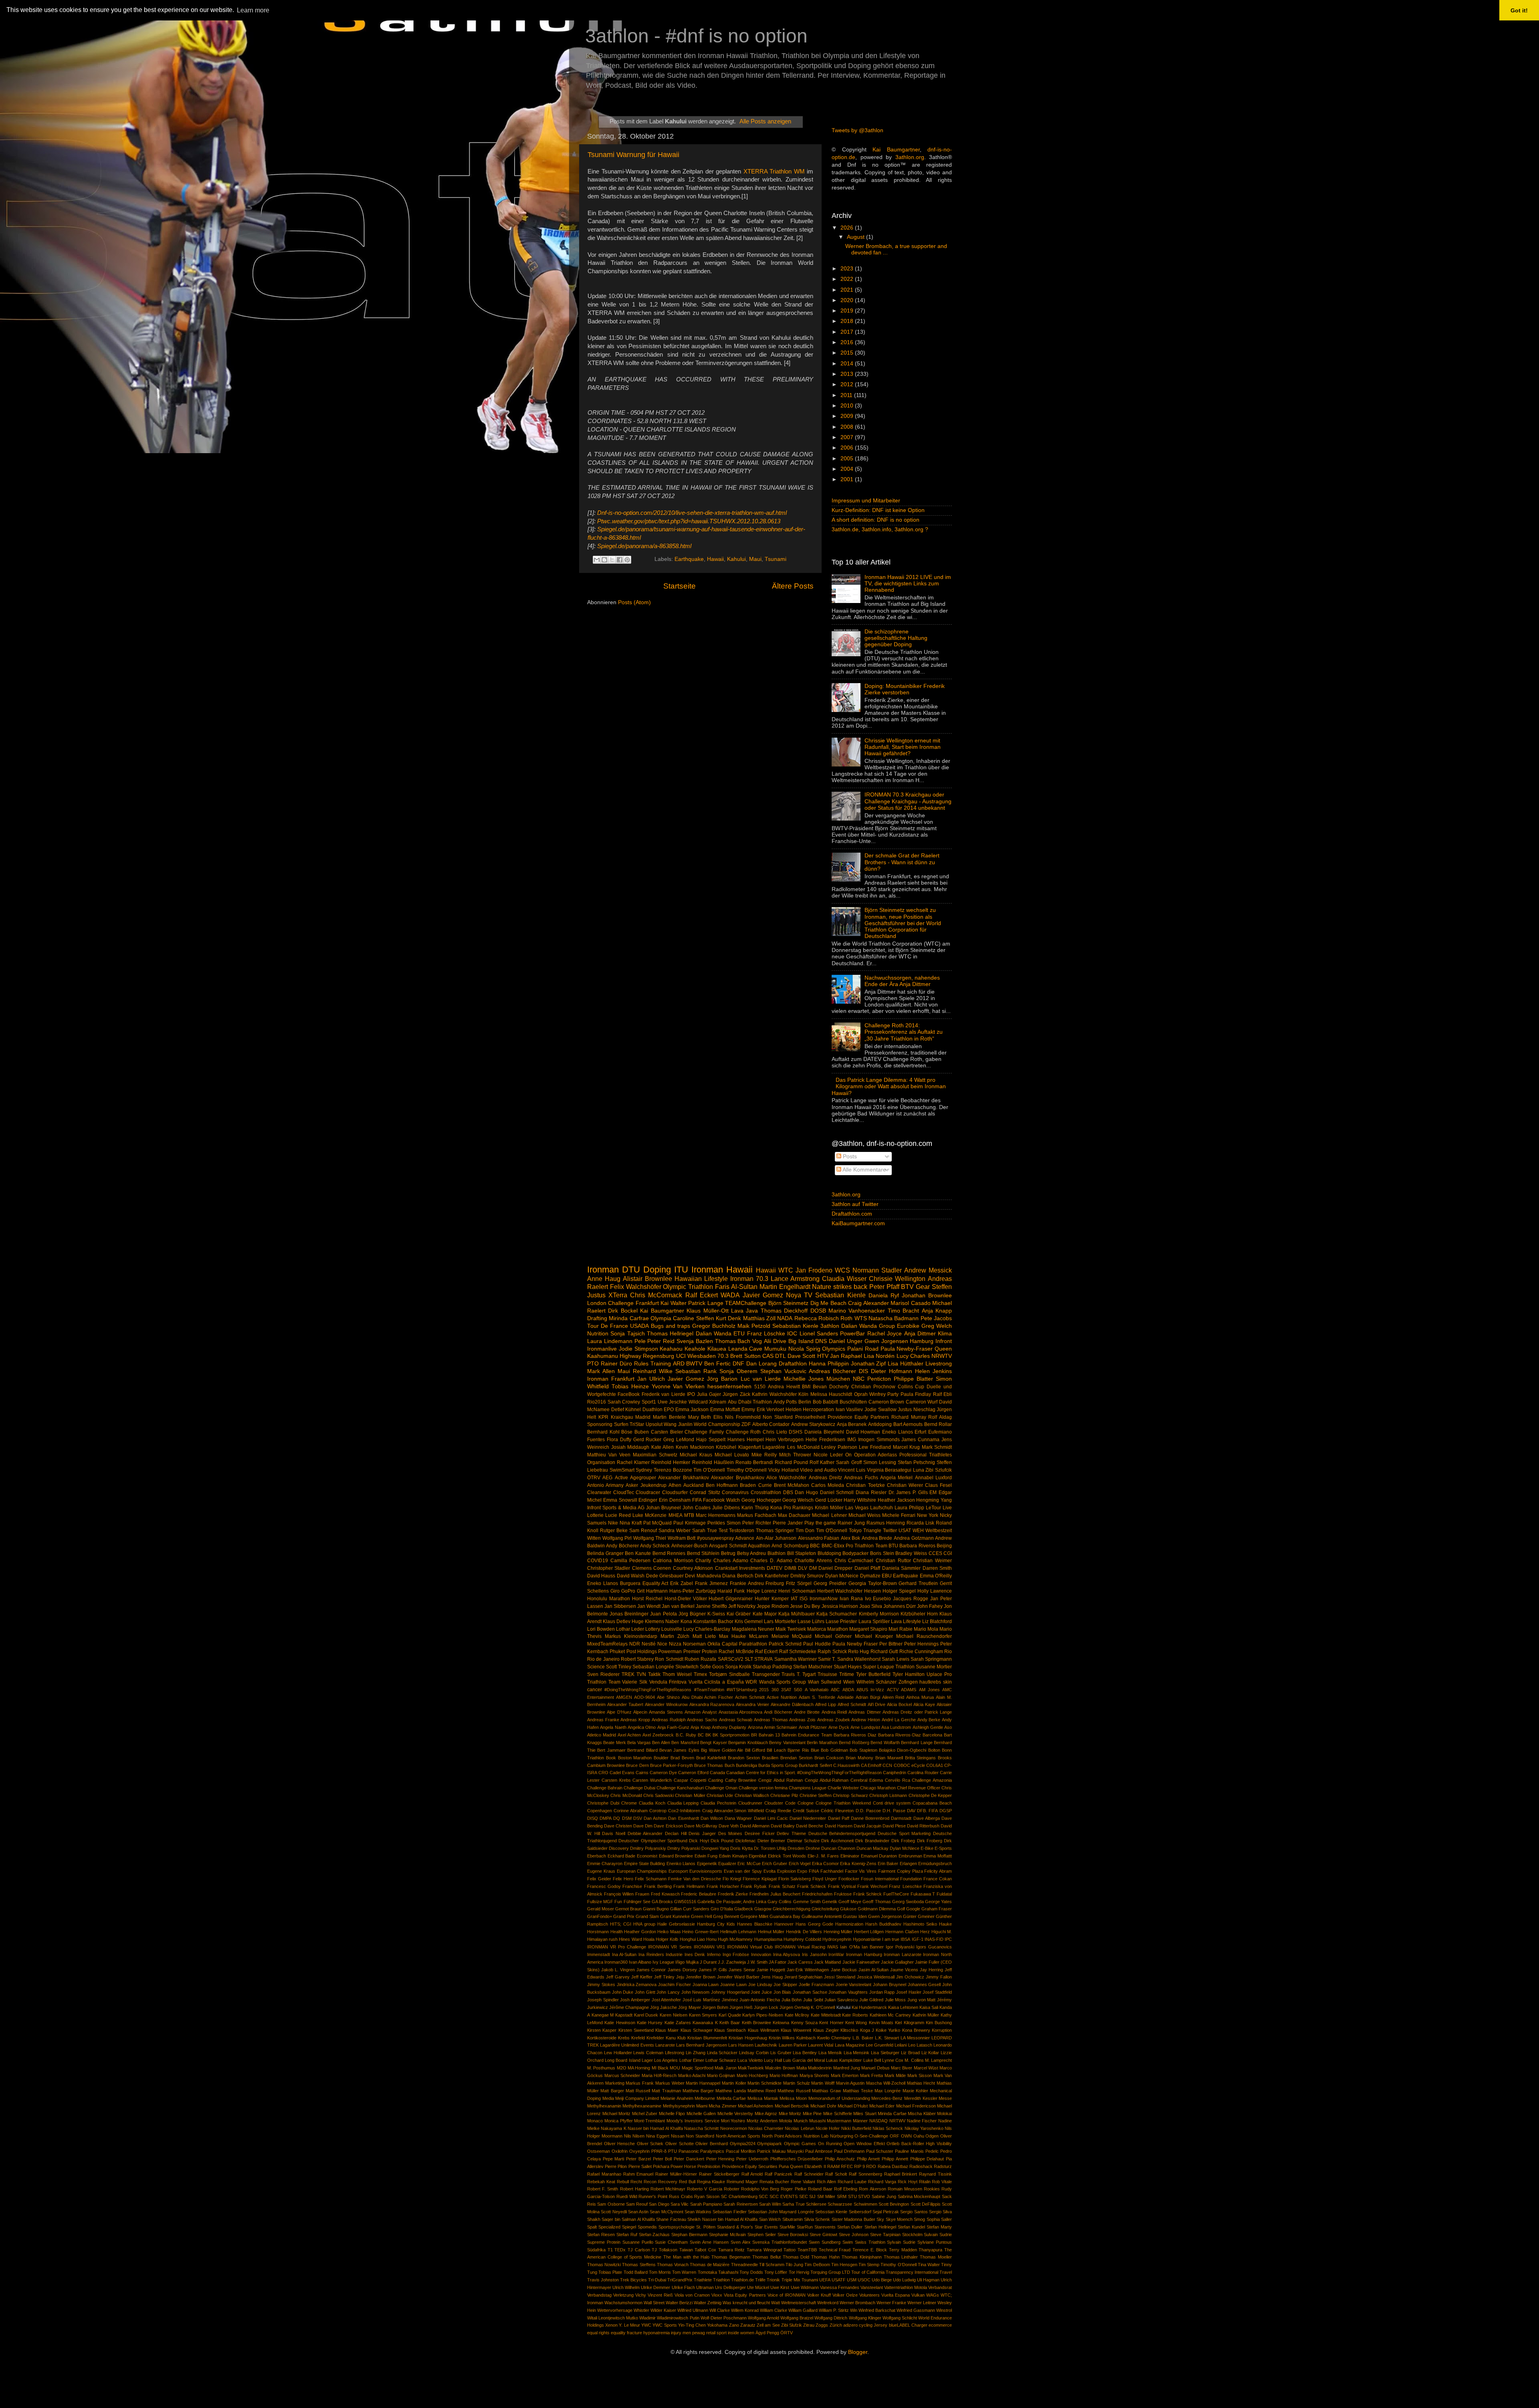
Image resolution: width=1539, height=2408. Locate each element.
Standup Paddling (772, 1667)
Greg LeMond (679, 1440)
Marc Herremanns (716, 1515)
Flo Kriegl (732, 1879)
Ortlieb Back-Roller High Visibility (919, 2144)
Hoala (649, 1939)
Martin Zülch (675, 1636)
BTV (907, 1287)
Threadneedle (744, 2265)
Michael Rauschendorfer (924, 1636)
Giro (615, 1591)
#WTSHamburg (742, 1690)
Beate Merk (614, 1742)
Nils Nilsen (634, 2136)
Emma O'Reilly (936, 1576)
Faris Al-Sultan (736, 1287)
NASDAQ (879, 2121)
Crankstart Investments (740, 1568)
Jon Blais (783, 1992)
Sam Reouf (637, 2204)
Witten (594, 1538)
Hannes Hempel (746, 1440)
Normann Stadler (877, 1270)
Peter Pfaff (884, 1287)
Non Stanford (778, 1417)
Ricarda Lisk (920, 1523)
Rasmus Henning (886, 1523)
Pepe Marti (614, 2159)
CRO (603, 1773)
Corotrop (658, 1811)
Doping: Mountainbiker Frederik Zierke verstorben (905, 689)
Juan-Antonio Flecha (760, 2000)
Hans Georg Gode (814, 1924)
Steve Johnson (854, 2235)
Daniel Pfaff (867, 1568)
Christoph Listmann (888, 1795)
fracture (634, 2333)
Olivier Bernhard (712, 2144)
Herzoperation (818, 1410)
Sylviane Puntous (935, 2242)
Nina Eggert (658, 2136)
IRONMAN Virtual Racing (800, 1947)
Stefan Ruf (627, 2235)
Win (854, 2310)
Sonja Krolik (738, 1667)
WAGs (933, 2295)
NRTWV (897, 2121)
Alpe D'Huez (619, 1712)
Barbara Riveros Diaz (855, 1735)
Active (621, 1478)
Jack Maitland (827, 1962)
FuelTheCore (896, 1894)
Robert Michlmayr (668, 2189)
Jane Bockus (844, 1970)
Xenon (611, 2325)
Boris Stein (882, 1553)
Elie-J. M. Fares (823, 1856)
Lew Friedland (875, 1447)
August (856, 237)
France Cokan (938, 1879)
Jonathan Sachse (810, 1992)
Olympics (834, 1349)
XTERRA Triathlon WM (774, 171)
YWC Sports (664, 2325)
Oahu (919, 2136)
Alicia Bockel (899, 1704)
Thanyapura (930, 2250)
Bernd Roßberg (854, 1742)
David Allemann (755, 1826)
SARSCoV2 (731, 1659)
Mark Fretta (872, 2075)
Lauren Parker (793, 2045)
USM (852, 2280)
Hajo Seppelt (711, 1440)
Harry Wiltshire (860, 1500)
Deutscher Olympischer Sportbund (653, 1841)
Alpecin (640, 1712)
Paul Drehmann (849, 2151)
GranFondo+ (600, 1916)
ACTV (893, 1690)
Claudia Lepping (683, 1803)
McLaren (759, 1636)
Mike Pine (812, 2114)
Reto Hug (858, 1652)
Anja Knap (700, 1727)
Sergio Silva (940, 2212)
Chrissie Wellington (897, 1279)
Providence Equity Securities (750, 2166)
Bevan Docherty (831, 1387)
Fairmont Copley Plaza (901, 1871)
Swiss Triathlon (870, 2242)
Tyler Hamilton (909, 1674)
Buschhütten (853, 1402)
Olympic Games (800, 2144)
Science (596, 1667)
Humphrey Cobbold (802, 1939)
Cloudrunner (750, 1803)
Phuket (617, 1652)
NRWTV (942, 1356)
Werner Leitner (922, 2303)
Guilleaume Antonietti (822, 1916)
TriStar (637, 1424)
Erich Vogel (800, 1863)
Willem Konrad (745, 2310)
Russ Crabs (681, 2196)
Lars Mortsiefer (780, 1621)
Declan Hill (676, 1833)
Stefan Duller (850, 2227)
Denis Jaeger (702, 1833)
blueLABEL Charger (908, 2325)
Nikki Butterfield (856, 2128)
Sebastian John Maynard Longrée (781, 2212)
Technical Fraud (835, 2250)
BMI (806, 1387)
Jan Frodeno (814, 1270)
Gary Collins (780, 1902)
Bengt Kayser (713, 1742)
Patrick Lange (706, 1303)
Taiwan (686, 2250)
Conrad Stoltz (705, 1492)
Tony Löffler (776, 2272)
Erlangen (908, 1863)
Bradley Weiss (911, 1553)
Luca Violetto (750, 2060)
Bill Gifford (755, 1750)
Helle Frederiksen (825, 1440)
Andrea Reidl (834, 1712)
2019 (848, 311)
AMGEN (624, 1697)
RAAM (833, 2166)
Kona (686, 1621)
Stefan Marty (939, 2227)
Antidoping (880, 1424)
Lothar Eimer (692, 2060)
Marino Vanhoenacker (857, 1311)
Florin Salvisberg (795, 1879)
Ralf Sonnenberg (865, 2174)
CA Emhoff (871, 1765)
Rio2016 (597, 1402)
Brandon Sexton (744, 1758)
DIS (863, 1371)
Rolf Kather (822, 1462)
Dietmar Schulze (803, 1841)
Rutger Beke (614, 1531)
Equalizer (727, 1863)
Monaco (595, 2121)
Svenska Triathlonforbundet (780, 2242)
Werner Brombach (857, 2303)
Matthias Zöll (759, 1318)
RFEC (847, 2166)
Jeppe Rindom (773, 1606)
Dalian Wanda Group (868, 1326)
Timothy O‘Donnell (898, 2265)
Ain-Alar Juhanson (776, 1538)
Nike (613, 1523)
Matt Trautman (666, 2091)
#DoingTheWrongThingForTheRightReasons (648, 1690)
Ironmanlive (602, 1349)
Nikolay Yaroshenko (924, 2128)
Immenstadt (599, 1954)
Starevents (825, 2227)
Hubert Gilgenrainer (731, 1599)
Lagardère (774, 1447)
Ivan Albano (640, 1962)
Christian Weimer (932, 1561)
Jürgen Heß (741, 2007)
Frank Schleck (812, 1886)
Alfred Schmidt (852, 1704)
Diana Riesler (871, 1492)
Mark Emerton (845, 2075)
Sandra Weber (675, 1531)
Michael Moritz (617, 2114)
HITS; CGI (621, 1924)
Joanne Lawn (733, 1984)
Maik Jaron (725, 2068)
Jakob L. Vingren (618, 1970)
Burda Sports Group (778, 1765)
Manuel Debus (875, 2068)
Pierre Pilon (616, 2166)
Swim (848, 2242)
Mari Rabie (901, 1629)
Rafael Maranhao (604, 2174)
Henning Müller (838, 1932)
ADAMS (909, 1690)
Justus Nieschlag (917, 1410)
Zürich (836, 2325)
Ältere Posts (793, 586)
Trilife (760, 2280)
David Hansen (839, 1826)
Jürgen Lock (766, 2007)
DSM (627, 1818)
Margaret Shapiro (868, 1629)
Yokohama (717, 2325)
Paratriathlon (753, 1644)
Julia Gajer (709, 1394)
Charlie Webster (843, 1788)
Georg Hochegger (761, 1500)
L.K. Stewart (887, 2038)
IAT (794, 1599)
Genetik (830, 1902)
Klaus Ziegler (826, 2030)
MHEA (676, 1515)
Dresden (796, 1848)
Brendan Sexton (796, 1758)
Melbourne (705, 2098)
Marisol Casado (910, 1303)
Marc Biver (902, 2068)
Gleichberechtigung (792, 1909)
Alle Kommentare (864, 1170)
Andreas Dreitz (825, 1478)
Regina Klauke (711, 2182)
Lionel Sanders (819, 1334)
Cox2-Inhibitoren (684, 1811)
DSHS (796, 1432)
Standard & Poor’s (735, 2227)
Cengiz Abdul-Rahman (827, 1780)
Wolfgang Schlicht (900, 2318)
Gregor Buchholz (714, 1326)
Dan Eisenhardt (683, 1818)
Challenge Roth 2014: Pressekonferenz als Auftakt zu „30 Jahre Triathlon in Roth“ (904, 1032)
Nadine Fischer (922, 2121)
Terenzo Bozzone (673, 1470)
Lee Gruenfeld (880, 2045)
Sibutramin (793, 2219)
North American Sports (738, 2136)
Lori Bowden (601, 1629)
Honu (711, 1939)
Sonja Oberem (738, 1371)
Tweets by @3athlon (857, 130)
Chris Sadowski (658, 1795)
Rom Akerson (872, 2189)
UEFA (825, 2280)
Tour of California (868, 2272)
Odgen (932, 2136)
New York (928, 1515)
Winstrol (944, 2310)
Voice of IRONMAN (787, 2295)
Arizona (755, 1727)
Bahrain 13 (769, 1735)
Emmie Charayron (605, 1863)
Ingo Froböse (736, 1954)
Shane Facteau (671, 2219)
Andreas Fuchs (861, 1478)
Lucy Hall (773, 2060)
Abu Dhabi (692, 1697)
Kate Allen (663, 1447)
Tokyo (855, 1531)
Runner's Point (653, 2196)
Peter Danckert (689, 2159)
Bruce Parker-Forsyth (672, 1765)
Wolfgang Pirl (617, 1538)
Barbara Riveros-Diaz (900, 1735)
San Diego (659, 2204)
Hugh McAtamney (735, 1939)
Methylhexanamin (604, 2106)
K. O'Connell (823, 2007)
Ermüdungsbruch (935, 1863)
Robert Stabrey (637, 1659)
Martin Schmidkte (764, 2083)
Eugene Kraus (601, 1871)
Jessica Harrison (840, 1606)
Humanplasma (768, 1939)
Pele (640, 1341)
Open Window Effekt (864, 2144)
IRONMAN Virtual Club (750, 1947)
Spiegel (629, 2227)
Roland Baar (820, 2189)
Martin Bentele (669, 1417)
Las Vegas (857, 1508)
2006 (848, 448)
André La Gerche (899, 1720)
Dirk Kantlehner (772, 1576)
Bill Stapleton (802, 1553)
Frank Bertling (658, 1886)
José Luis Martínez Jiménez (710, 2000)
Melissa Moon (793, 2098)
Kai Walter (673, 1303)
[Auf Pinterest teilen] (627, 560)
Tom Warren (684, 2272)
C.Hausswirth (846, 1765)
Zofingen (908, 1682)
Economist (647, 1856)
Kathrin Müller (926, 2015)
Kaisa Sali (929, 2007)
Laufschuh (882, 1508)
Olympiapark (769, 2144)
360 (775, 1690)
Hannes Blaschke (755, 1924)
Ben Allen (661, 1742)
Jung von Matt (921, 2000)
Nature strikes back (840, 1287)
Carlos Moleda (828, 1485)
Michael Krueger (874, 1636)
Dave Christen (618, 1826)
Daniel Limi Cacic (771, 1818)
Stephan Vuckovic (783, 1371)
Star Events (766, 2227)
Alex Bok (851, 1538)
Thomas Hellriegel (670, 1334)
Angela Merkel (896, 1478)
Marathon (838, 1629)
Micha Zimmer (722, 2106)
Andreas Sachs (702, 1720)
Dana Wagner (738, 1818)
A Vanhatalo (817, 1690)
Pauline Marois (909, 2151)
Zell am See (768, 2325)
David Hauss (601, 1576)
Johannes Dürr (900, 1606)
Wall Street (654, 2303)
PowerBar (852, 1334)
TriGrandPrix (680, 2280)
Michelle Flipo (672, 2114)
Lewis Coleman (648, 2053)
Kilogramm (914, 2023)
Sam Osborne (611, 2204)
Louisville (672, 1629)
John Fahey (930, 1606)
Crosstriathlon (766, 1492)
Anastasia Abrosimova (740, 1712)
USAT (905, 1531)
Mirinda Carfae (892, 2114)
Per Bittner (891, 1644)
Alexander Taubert (625, 1704)
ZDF (746, 1424)
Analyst (709, 1712)
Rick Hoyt (908, 2182)
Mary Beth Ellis (706, 1417)
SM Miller (826, 2196)
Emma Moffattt (938, 1856)
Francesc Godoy (604, 1886)
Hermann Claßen (902, 1932)
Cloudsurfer (675, 1492)
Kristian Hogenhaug (748, 2038)
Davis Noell (614, 1833)
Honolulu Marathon (609, 1599)
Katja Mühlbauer (797, 1614)
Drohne (813, 1848)
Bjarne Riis (798, 1750)
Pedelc (932, 2151)
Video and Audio (818, 1470)
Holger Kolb (667, 1939)
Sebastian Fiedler (729, 2212)
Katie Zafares (678, 2023)
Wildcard (698, 1402)
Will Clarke (720, 2310)
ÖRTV (787, 2333)
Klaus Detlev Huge (623, 1621)
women (747, 2333)
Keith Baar (730, 2023)
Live (947, 1508)
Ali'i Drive (877, 1704)
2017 (848, 332)
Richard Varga (882, 2182)
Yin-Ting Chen (692, 2325)
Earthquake (689, 560)
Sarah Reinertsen (740, 2204)
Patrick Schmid (785, 1644)
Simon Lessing (880, 1462)
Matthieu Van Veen (609, 1455)
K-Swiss (716, 1614)
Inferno (714, 1954)
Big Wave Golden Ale (722, 1750)
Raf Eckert (766, 1652)
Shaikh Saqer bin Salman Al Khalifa (621, 2219)
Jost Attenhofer (666, 2000)
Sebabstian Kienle (795, 1326)
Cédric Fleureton (837, 1811)
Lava (896, 1621)
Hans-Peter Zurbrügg (693, 1591)
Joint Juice (761, 1992)
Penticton (879, 1379)
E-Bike (927, 1848)
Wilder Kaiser (663, 2310)
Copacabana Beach (932, 1803)
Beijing (944, 1546)
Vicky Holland (784, 1470)
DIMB (790, 1568)
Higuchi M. (942, 1932)
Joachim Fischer (675, 1984)
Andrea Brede (877, 1538)
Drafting (597, 1318)
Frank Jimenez (711, 1583)
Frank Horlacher (723, 1886)
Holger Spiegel (899, 1591)
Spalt (592, 2227)
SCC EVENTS (784, 2196)
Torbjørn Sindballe (729, 1674)
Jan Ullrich (651, 1379)
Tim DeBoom (817, 2265)
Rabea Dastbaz (893, 2166)
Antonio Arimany (605, 1485)
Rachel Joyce (885, 1334)
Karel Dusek (646, 2015)
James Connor (651, 1970)
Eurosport (678, 1871)
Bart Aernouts (908, 1424)
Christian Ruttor (893, 1561)
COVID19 (598, 1561)
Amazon (693, 1712)
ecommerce (940, 2325)
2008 (848, 427)
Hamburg (922, 1341)
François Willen (619, 1894)
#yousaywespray (715, 1538)
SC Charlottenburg (739, 2196)
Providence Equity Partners (858, 1417)
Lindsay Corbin (754, 2053)
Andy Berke (929, 1720)
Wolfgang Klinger (865, 2318)
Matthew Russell (794, 2091)
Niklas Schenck (888, 2128)
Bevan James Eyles (679, 1750)
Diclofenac (746, 1841)
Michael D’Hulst (853, 2106)
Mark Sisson (920, 2075)
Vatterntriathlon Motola (906, 2287)
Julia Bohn (792, 2000)
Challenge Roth (743, 1432)
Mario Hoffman (784, 2075)
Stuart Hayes (848, 1667)
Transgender (766, 1674)
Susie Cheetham (671, 2242)
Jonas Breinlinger (629, 1614)
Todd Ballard (636, 2272)
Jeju (680, 1977)
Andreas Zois (802, 1720)
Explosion (787, 1871)
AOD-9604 (644, 1697)
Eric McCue (749, 1863)
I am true (891, 1939)
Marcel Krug (907, 1447)
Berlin (805, 1402)
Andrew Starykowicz (813, 1424)
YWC (646, 2325)
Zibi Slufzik (792, 2325)
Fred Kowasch (665, 1894)
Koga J (867, 2030)
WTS (861, 1318)
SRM (842, 2196)
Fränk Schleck (868, 1894)
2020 (848, 300)
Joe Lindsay (760, 1984)
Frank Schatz (782, 1886)
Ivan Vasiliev (849, 1410)
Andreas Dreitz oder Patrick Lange (917, 1712)
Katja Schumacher (837, 1614)
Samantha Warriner (796, 1659)
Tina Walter (929, 2265)
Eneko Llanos (898, 1432)
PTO (593, 1364)
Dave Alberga (927, 1818)
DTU (631, 1270)
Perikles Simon (724, 1523)
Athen (675, 1485)
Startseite (680, 586)
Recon (650, 2182)
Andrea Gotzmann (914, 1538)
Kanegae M (603, 2015)
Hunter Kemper (772, 1599)
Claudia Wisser (844, 1279)
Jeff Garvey (618, 1977)
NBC (859, 1379)
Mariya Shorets (815, 2075)
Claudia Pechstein (718, 1803)
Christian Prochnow (873, 1387)
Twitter (890, 1531)
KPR (603, 1417)
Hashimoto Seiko (920, 1924)
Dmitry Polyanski (684, 1848)
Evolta (769, 1871)
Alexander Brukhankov (683, 1478)
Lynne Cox (893, 2060)
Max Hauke (732, 1636)
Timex (700, 1674)
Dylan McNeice (842, 1576)
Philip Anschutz (840, 2159)
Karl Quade (730, 2015)
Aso (948, 1727)
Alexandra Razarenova (712, 1704)
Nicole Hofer (828, 2128)
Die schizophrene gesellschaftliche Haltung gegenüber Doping (896, 638)
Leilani (901, 2045)
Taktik (654, 1674)
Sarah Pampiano (706, 2204)
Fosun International (880, 1879)
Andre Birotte (807, 1712)
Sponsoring (600, 1424)
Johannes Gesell (924, 1984)
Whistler (641, 2310)
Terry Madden (903, 2250)
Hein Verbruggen (785, 1440)
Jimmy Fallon (939, 1977)
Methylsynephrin (679, 2106)
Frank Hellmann (689, 1886)
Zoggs (822, 2325)
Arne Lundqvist (865, 1727)
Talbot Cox (705, 2250)
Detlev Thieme (791, 1833)
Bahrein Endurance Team (807, 1735)
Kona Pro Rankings (792, 1508)
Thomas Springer (775, 1531)
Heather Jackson (896, 1500)
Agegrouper (643, 1478)
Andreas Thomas (771, 1720)
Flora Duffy (619, 1440)
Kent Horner (831, 2023)
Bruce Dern (637, 1765)
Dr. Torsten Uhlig (770, 1848)
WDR (751, 1682)
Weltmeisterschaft (799, 2303)
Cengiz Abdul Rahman (781, 1780)
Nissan (678, 2136)
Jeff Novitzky (742, 1606)
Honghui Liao (692, 1939)
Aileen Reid (893, 1697)
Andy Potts (785, 1402)
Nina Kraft (631, 1523)
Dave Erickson (668, 1826)
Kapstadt (624, 2015)
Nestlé (649, 1644)
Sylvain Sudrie (901, 2242)
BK (708, 1735)
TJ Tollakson (664, 2250)
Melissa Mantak (763, 2098)
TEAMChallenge (746, 1303)
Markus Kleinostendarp (631, 1636)
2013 (848, 374)
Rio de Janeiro (603, 1659)
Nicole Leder (828, 1455)
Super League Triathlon (889, 1667)
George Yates (938, 1902)
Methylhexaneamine (642, 2106)
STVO (864, 2196)
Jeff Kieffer (642, 1977)
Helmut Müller (771, 1932)
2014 (848, 364)
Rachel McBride (736, 1652)
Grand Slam (647, 1916)
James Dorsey (682, 1970)
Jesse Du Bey (805, 1606)
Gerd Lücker (829, 1500)
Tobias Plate (610, 2272)
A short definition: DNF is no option (876, 520)
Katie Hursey (650, 2023)
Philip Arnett (868, 2159)
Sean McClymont (666, 2212)
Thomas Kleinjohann (862, 2257)
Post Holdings (642, 1652)
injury (676, 2333)
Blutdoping (829, 1553)
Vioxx (717, 2295)
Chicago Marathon (878, 1788)
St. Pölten (706, 2227)
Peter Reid (661, 1341)
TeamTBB (807, 2250)
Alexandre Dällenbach (792, 1704)
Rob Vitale (942, 2182)
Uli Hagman (928, 2280)
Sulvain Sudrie (938, 2235)
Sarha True (793, 2204)
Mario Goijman (721, 2075)
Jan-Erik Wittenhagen (808, 1970)
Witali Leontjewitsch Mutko (613, 2318)
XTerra (618, 1295)
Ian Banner (873, 1947)
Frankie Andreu (747, 1583)
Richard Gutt (884, 1652)
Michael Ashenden (755, 2106)
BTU (893, 1546)
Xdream (718, 1402)
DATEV (775, 1568)
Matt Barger (612, 2091)
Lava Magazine (850, 2045)
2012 (848, 384)
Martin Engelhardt (785, 1287)
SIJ (812, 2196)
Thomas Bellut (766, 2257)
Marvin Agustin (850, 2083)
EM (933, 1492)
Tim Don (805, 1531)
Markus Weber (670, 2083)
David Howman (863, 1432)
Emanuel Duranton (879, 1856)
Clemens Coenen (651, 1568)
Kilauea (717, 1349)
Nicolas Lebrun (799, 2128)
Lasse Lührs (811, 1621)
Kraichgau (622, 1417)
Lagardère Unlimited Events (627, 2045)
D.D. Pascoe (868, 1811)
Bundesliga (746, 1765)
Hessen (873, 1591)
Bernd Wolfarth (885, 1742)
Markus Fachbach (757, 1515)
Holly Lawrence (935, 1591)
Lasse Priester (841, 1621)
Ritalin (925, 2182)
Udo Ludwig (904, 2280)
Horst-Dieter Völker (686, 1599)
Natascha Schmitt (701, 2128)
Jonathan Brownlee (927, 1296)
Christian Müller (690, 1795)
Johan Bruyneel (663, 1508)
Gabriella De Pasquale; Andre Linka (732, 1902)
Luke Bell (872, 2060)
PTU (673, 2151)
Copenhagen (600, 1811)
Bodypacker (855, 1553)
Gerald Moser (601, 1909)
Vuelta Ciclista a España (716, 1682)
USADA (639, 1326)
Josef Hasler (909, 1992)
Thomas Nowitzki (604, 2265)
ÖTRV (594, 1478)
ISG (804, 1599)
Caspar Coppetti (690, 1780)
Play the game (820, 1523)
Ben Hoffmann (722, 1485)
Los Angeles (666, 2060)
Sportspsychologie (677, 2227)
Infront (944, 1341)
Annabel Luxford (933, 1478)
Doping (657, 1270)
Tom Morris (660, 2272)
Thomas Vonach (673, 2265)
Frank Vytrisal (842, 1886)
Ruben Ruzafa (700, 1659)
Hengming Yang (934, 1500)
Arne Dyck (839, 1727)
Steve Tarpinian (885, 2235)
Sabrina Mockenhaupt (919, 2196)
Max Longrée (888, 2091)
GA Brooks (662, 1902)
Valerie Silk (635, 1682)
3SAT (786, 1690)
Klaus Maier (667, 2030)
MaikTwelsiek (751, 2068)
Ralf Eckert (702, 1295)
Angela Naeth (613, 1727)
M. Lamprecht (938, 2060)
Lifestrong (675, 2053)
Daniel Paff (839, 1818)
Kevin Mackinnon (695, 1447)
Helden (794, 1410)
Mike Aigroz (766, 2114)
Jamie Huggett (771, 1970)
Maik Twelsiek (791, 1629)
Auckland (694, 1485)
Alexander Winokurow (666, 1704)
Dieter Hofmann (892, 1371)
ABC (835, 1690)
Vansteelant (872, 2287)
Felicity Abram (938, 1871)
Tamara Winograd (764, 2250)
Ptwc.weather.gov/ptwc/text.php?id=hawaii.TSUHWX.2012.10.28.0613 (689, 521)
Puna (784, 2166)
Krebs (624, 2038)
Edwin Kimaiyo (733, 1856)
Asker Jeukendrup (646, 1485)
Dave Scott (801, 1356)
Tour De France (608, 1326)
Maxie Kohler (915, 2091)
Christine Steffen (816, 1795)
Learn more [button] (253, 10)
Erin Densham (675, 1500)
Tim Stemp (869, 2265)
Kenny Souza (804, 2023)
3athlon (830, 1326)
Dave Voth (729, 1826)
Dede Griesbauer (665, 1576)
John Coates (697, 1508)
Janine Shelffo (711, 1606)
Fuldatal (944, 1894)
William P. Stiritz (834, 2310)
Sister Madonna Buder (853, 2219)
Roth (846, 1318)
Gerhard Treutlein (918, 1583)
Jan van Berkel (678, 1606)
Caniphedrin (895, 1773)
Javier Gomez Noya (772, 1295)
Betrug (728, 1553)
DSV (638, 1818)
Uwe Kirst (780, 2287)
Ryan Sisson (707, 2196)
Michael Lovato (732, 1455)
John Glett (645, 1992)
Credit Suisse (806, 1811)
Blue (815, 1750)
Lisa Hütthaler (906, 1364)
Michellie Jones (804, 1379)
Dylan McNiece (905, 1848)
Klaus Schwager (697, 2030)
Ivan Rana (851, 1599)
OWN (906, 2136)
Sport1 (649, 1402)
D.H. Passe (894, 1811)
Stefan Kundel (911, 2227)
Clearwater (599, 1492)
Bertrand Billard (642, 1750)
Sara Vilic (680, 2204)
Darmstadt (901, 1818)
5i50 (798, 1690)
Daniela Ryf (884, 1296)
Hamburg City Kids (716, 1924)
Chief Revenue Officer (919, 1788)
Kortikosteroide (602, 2038)
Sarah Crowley (624, 1402)
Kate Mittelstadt (826, 2015)
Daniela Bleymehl (824, 1432)
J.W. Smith (757, 1962)
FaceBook (629, 1394)
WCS (842, 1270)
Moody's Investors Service (693, 2121)
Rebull (623, 2182)
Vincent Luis (852, 1470)
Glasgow (763, 1909)
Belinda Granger (605, 1553)
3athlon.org (910, 157)
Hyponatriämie (867, 1939)
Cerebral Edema (867, 1780)
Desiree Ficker (760, 1833)
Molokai (944, 2114)
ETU (739, 1334)
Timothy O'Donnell (747, 1470)
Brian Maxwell (889, 1758)
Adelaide (845, 1697)
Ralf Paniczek (779, 2174)
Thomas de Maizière (710, 2265)
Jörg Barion (722, 1379)
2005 (848, 459)
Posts (849, 1157)
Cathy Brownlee (741, 1780)
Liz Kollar (930, 2053)
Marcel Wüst (926, 2068)
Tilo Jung (794, 2265)
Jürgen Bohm (715, 2007)
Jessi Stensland (840, 1977)
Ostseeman (599, 2151)
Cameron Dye (663, 1773)
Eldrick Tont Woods (787, 1856)
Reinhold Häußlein (713, 1462)
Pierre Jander (788, 1523)
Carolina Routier (923, 1773)
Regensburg (658, 1356)
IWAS (833, 1947)
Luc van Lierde (761, 1379)
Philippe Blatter (913, 1379)
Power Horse (683, 2166)
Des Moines (730, 1833)
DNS (821, 1341)
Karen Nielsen (674, 2015)
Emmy (748, 1410)
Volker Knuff (819, 2295)
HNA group (644, 1924)
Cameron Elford (693, 1773)
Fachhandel (832, 1871)
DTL (781, 1356)
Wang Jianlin (678, 1424)
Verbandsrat (940, 2287)
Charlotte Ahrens (813, 1561)
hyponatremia (656, 2333)
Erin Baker (888, 1863)
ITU (681, 1270)
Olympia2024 (743, 2144)
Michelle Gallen (701, 2114)
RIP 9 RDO (865, 2166)
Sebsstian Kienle (831, 2212)
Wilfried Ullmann (693, 2310)
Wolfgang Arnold (763, 2318)
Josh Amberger (635, 2000)
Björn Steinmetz (788, 1303)
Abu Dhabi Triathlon (750, 1402)
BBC (815, 1546)
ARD (679, 1364)
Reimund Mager (742, 2182)
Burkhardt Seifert (815, 1765)
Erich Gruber (775, 1863)
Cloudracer (648, 1492)
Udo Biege (882, 2280)
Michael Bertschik (792, 2106)
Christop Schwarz (850, 1795)
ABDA (848, 1690)
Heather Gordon (640, 1932)
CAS (768, 1356)
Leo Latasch (920, 2045)
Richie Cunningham (921, 1652)
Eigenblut (757, 1856)
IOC (792, 1334)
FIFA (697, 1500)
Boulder (661, 1758)
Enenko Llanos (681, 1863)
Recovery (668, 2182)
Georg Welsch (798, 1500)
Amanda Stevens (666, 1712)
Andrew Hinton (866, 1720)
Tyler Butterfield (873, 1674)
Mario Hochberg (752, 2075)
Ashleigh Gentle (928, 1727)
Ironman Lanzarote (903, 1954)
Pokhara (661, 2166)
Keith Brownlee (756, 2023)
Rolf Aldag (940, 1417)
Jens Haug (772, 1977)
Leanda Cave (745, 1349)
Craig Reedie (778, 1811)
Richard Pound (791, 1462)
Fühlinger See (637, 1902)
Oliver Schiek (650, 2144)
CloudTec (624, 1492)
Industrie (674, 1954)
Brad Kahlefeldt (711, 1758)
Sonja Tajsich (627, 1334)
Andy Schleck (655, 1546)
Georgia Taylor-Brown (873, 1583)
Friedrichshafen (817, 1894)
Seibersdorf (860, 2212)
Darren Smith (937, 1568)
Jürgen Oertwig (795, 2007)
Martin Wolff (823, 2083)
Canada (717, 1773)
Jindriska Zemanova (637, 1984)
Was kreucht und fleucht (746, 2303)
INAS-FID (934, 1939)
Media (608, 2098)
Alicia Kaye (924, 1704)
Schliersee (816, 2204)
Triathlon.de (742, 2280)
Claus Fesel (938, 1485)
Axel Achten (629, 1735)
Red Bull (687, 2182)
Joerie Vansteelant (854, 1984)
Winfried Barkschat (877, 2310)
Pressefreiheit (810, 1417)
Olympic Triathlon (688, 1287)
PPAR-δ (659, 2151)
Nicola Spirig (804, 1349)
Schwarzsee (840, 2204)
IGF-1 (918, 1939)
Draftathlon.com (852, 1214)
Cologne (806, 1803)
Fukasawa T (923, 1894)
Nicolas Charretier (766, 2128)
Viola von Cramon (692, 2295)
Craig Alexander (868, 1303)
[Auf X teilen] (612, 560)
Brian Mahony (859, 1758)
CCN (887, 1765)
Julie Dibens (726, 1508)
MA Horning (639, 2068)
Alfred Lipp (826, 1704)
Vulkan (918, 2295)
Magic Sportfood (698, 2068)
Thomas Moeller (936, 2257)
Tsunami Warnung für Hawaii (633, 155)
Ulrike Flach (683, 2287)
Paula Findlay (916, 1394)
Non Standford (700, 2136)
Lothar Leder (630, 1629)
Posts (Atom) (634, 602)
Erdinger (648, 1500)
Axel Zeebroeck (658, 1735)
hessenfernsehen (729, 1387)
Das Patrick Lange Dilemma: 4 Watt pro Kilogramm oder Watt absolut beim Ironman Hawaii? (889, 1086)
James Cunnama (920, 1440)
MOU (675, 2068)
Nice (662, 1644)
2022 (848, 279)
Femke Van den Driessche (695, 1879)
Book (611, 1758)
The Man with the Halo (686, 2257)
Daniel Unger (846, 1341)
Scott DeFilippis (926, 2204)
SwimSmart (622, 1470)
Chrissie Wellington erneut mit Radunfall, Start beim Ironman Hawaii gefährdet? (903, 747)
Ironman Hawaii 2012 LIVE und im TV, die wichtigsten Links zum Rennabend (908, 584)
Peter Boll (662, 2159)
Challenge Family (704, 1432)
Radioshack (921, 2166)
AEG (607, 1478)
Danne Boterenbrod (870, 1818)
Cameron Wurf (922, 1402)
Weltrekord (828, 2303)
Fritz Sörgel (799, 1583)
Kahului (736, 560)
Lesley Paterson (839, 1447)
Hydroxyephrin (837, 1939)
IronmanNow (824, 1599)
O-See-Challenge (871, 2136)
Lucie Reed (618, 1515)
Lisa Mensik (830, 2053)
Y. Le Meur (629, 2325)
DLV (803, 1568)
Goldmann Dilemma (877, 1909)
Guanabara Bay (785, 1916)
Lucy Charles (913, 1356)
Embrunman (910, 1856)
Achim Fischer (719, 1697)
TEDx (620, 2250)
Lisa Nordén (879, 1356)
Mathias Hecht (921, 2083)
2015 (848, 353)
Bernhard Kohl (603, 1432)
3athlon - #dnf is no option (696, 36)
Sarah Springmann (931, 1659)
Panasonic (689, 2151)
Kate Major (765, 1614)
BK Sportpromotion (731, 1735)
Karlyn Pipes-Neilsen (763, 2015)
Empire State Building (645, 1863)
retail (711, 2333)
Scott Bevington (894, 2204)
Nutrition (598, 1334)
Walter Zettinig (708, 2303)
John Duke (623, 1992)
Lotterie (595, 1515)
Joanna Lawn (706, 1984)
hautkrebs (930, 1682)
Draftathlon (793, 1364)
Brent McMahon (792, 1485)
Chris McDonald (626, 1795)
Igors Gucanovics (934, 1947)
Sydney (644, 1470)
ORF (895, 2136)
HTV (823, 1356)
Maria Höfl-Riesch (659, 2075)
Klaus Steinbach (730, 2030)
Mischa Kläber (922, 2114)
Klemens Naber (662, 1621)
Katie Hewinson (620, 2023)
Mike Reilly (764, 1455)
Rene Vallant (803, 2182)
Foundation (911, 1879)
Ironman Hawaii (722, 1270)
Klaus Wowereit (796, 2030)
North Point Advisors (782, 2136)
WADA (730, 1295)
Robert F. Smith (603, 2189)
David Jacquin (867, 1826)
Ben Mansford (685, 1742)
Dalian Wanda (714, 1334)
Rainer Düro (616, 1364)
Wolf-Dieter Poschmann (724, 2318)
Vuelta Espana (896, 2295)
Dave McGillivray (701, 1826)
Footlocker (849, 1879)
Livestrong (939, 1364)
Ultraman (705, 2287)
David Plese (894, 1826)
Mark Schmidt (937, 1447)
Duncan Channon (838, 1848)
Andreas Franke (603, 1720)
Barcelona (932, 1735)
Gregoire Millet (754, 1916)
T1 (610, 2250)
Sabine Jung (884, 2196)
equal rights (598, 2333)
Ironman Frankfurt (611, 1379)
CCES (935, 1553)
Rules (641, 1364)
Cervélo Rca (898, 1780)
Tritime (847, 1674)
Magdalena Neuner (753, 1629)
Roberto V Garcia (704, 2189)
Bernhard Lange (917, 1742)
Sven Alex (741, 2242)
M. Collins (914, 2060)
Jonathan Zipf (868, 1364)
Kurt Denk (728, 1318)
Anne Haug (604, 1279)
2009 (848, 416)
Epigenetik (707, 1863)
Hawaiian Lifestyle (701, 1279)
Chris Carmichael (854, 1561)
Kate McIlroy (797, 2015)
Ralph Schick (832, 1652)
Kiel (898, 2023)
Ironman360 (616, 1962)
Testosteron (742, 1531)
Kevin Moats (881, 2023)
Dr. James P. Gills (908, 1492)
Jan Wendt (649, 1606)
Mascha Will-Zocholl (886, 2083)
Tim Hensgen (844, 2265)
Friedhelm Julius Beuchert (775, 1894)
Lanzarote (665, 2045)
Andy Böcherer (622, 1546)
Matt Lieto (704, 1636)
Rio (948, 1652)
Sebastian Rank (696, 1371)
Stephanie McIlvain (727, 2235)
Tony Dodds (751, 2272)
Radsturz (943, 2166)
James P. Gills (713, 1970)
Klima (945, 1334)
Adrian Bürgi (868, 1697)
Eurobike (908, 1326)
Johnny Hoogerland (730, 1992)
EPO (669, 1410)
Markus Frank (640, 2083)
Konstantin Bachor (713, 1621)
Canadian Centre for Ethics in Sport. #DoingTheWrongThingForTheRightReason (804, 1773)
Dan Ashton (655, 1818)
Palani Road (863, 1349)
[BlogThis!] (604, 560)
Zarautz (748, 2325)
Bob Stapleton (863, 1750)
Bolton (934, 1750)
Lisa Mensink (857, 2053)
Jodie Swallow (881, 1410)
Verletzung (623, 2295)
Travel (946, 2272)
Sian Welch (770, 2219)
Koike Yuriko (888, 2030)
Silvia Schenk (817, 2219)
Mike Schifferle (838, 2114)
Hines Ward (630, 1939)
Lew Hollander (618, 2053)
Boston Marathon (635, 1758)
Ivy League (663, 1962)
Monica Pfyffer (619, 2121)
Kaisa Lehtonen (903, 2007)
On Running (830, 2144)
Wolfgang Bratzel (797, 2318)
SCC (763, 2196)
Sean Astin (638, 2212)
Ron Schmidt (669, 1659)
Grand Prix (624, 1916)
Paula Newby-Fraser (907, 1349)
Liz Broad (910, 2053)
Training (661, 1364)
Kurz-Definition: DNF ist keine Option (878, 510)
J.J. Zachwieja (732, 1962)
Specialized (609, 2227)
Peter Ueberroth (752, 2159)
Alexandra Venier (752, 1704)
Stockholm (912, 2235)
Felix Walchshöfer (636, 1287)
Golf (901, 1909)
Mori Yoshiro (733, 2121)
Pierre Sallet (640, 2166)
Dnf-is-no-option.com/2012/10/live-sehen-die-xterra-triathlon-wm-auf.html (692, 513)
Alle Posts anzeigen (765, 121)
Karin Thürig (755, 1508)
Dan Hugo (806, 1492)
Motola (786, 2121)
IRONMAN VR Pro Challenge (617, 1947)
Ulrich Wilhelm (626, 2287)
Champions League (808, 1788)
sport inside (728, 2333)
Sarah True (705, 1531)
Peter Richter (757, 1523)
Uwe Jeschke (673, 1402)
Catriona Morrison (673, 1561)
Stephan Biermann (689, 2235)
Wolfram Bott (682, 1538)
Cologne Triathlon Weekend (843, 1803)
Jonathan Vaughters (848, 1992)
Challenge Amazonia (932, 1780)
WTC (786, 1270)
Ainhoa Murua (920, 1697)
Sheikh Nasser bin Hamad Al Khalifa (722, 2219)
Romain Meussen (905, 2189)
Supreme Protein (604, 2242)
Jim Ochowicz (910, 1977)
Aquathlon (759, 1546)
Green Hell (701, 1916)
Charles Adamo (731, 1561)
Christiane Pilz (784, 1795)
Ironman (603, 1270)
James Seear (742, 1970)
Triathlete (703, 2280)
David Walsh (631, 1576)
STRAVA (763, 1659)
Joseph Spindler (603, 2000)
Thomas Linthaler (901, 2257)
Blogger (858, 2352)
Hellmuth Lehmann (738, 1932)
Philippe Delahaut (927, 2159)
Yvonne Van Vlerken (678, 1387)
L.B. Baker (863, 2038)
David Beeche (810, 1826)
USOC (864, 2280)
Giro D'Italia (722, 1909)
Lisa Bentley (805, 2053)
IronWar (836, 1954)
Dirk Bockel (623, 1311)
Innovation (761, 1954)
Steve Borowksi (793, 2235)
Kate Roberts (855, 2015)
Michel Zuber (645, 2114)
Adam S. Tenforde (817, 1697)
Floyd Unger (825, 1879)
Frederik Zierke (733, 1894)
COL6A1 (935, 1765)
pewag (699, 2333)
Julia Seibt (813, 2000)
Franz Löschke (766, 1334)
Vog (757, 1341)
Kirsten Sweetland (636, 2030)
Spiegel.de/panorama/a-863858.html (644, 546)
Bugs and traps (671, 1326)
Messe (945, 2098)
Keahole (695, 1349)
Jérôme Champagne (629, 2007)
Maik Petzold (754, 1326)
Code (790, 1803)
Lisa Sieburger (885, 2053)
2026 (848, 228)
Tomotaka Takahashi (718, 2272)
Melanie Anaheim (677, 2098)
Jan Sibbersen (620, 1606)
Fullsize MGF (600, 1902)
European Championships (642, 1871)
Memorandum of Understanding (839, 2098)
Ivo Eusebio (878, 1599)
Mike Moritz (790, 2114)
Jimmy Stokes (601, 1984)
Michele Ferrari (899, 1515)
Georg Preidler (830, 1583)
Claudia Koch (652, 1803)
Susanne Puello (638, 2242)
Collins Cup (911, 1387)
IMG (852, 1440)
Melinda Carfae (731, 2098)
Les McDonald (803, 1447)
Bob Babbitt (826, 1402)
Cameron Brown (887, 1402)
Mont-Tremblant (649, 2121)
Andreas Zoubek (834, 1720)
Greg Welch (937, 1326)
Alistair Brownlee (647, 1279)
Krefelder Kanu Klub (666, 2038)
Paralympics (712, 2151)
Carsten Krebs (616, 1780)
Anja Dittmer (920, 1334)
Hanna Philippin (829, 1364)
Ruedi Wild (627, 2196)
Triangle (872, 1531)
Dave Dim (643, 1826)
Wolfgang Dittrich (831, 2318)
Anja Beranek (852, 1424)
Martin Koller (734, 2083)
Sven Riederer (603, 1674)
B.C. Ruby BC (690, 1735)
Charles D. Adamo (771, 1561)
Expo (802, 1871)
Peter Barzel (638, 2159)
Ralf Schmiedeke (798, 1652)
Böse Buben (635, 1432)
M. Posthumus (601, 2068)
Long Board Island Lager (629, 2060)
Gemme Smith (807, 1902)
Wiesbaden (702, 1356)
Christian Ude (720, 1795)
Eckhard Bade (622, 1856)
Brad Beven (682, 1758)
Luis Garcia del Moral (804, 2060)
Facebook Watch (721, 1500)
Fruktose (843, 1894)
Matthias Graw (826, 2091)
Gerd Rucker (647, 1440)
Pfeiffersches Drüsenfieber (797, 2159)
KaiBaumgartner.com (858, 1223)
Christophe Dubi (603, 1803)
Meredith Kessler (921, 2098)
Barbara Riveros (917, 1546)
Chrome (629, 1803)
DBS (788, 1492)
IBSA (905, 1939)
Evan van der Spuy (743, 1871)
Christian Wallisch (752, 1795)
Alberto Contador (771, 1424)
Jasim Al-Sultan (874, 1970)
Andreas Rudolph (669, 1720)
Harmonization (849, 1924)
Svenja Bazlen (695, 1341)
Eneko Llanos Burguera (614, 1583)
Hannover (784, 1924)
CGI (948, 1553)
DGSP (946, 1811)
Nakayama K (613, 2128)
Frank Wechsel (872, 1886)
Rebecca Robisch (817, 1318)
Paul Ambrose (819, 2151)
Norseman (694, 1644)
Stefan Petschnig (916, 1462)
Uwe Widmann (805, 2287)
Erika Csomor (825, 1863)
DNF (738, 1364)
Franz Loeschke (905, 1886)
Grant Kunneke (675, 1916)
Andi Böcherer (778, 1712)
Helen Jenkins (933, 1371)
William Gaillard (803, 2310)
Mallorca (817, 1629)
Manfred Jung (847, 2068)
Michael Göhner (833, 1636)
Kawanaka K (705, 2023)
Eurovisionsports (706, 1871)
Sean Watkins (698, 2212)
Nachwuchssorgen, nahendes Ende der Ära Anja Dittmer (902, 981)
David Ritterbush (923, 1826)
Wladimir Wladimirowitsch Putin (669, 2318)
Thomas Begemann (731, 2257)
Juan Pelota (663, 1614)
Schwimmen (865, 2204)
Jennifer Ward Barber (738, 1977)
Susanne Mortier (934, 1667)
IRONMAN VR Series (670, 1947)
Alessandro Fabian (819, 1538)
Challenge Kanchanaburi (680, 1788)
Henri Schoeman (797, 1591)
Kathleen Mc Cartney (890, 2015)
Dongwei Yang (715, 1848)
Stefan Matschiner (813, 1667)
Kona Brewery (916, 2030)
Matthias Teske (858, 2091)
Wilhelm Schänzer (877, 1682)
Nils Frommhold (743, 1417)
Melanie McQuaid (792, 1636)
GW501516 (685, 1902)
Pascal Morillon (741, 2151)
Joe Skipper (785, 1984)
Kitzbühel (726, 1447)
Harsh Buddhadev (883, 1924)
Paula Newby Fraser (855, 1644)
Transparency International (912, 2272)
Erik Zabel (682, 1583)
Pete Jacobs (936, 1318)
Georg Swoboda (908, 1902)
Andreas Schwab (736, 1720)
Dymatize (870, 1576)
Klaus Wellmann (763, 2030)
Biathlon (777, 1553)
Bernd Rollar (938, 1424)
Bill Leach (776, 1750)
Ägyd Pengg (767, 2333)
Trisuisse (827, 1674)
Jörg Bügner (692, 1614)
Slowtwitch (687, 1667)
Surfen (621, 1424)
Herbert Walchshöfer (840, 1591)
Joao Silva (871, 1606)
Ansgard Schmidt (728, 1546)
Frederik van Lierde (663, 1394)
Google (913, 1909)
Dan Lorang (761, 1364)
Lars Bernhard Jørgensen (701, 2045)
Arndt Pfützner (813, 1727)
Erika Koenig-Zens (858, 1863)
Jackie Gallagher (897, 1962)
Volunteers (869, 2295)
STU (852, 2196)
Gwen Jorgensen (886, 1341)
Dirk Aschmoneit (837, 1841)
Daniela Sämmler (901, 1568)
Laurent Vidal (821, 2045)
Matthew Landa (730, 2091)
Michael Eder (882, 2106)
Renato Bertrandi (754, 1462)
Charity (703, 1561)
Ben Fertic (717, 1364)
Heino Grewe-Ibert (700, 1932)
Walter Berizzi (679, 2303)
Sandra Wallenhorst (859, 1659)
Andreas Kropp (635, 1720)
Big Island (801, 1341)
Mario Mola (926, 1629)
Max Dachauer (794, 1515)
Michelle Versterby (735, 2114)
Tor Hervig (799, 2272)
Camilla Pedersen (631, 1561)
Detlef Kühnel (626, 1410)
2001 (848, 479)
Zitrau (809, 2325)
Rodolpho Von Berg (760, 2189)
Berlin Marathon (822, 1742)
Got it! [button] (1519, 10)
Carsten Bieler (667, 1432)
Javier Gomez (686, 1379)
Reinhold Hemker (671, 1462)
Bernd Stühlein (703, 1553)
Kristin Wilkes (782, 2038)
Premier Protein (700, 1652)
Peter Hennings (921, 1644)
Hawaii (715, 560)
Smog (919, 2219)
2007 (848, 437)
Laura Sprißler (874, 1621)
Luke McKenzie (649, 1515)
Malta (802, 2068)
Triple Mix (791, 2280)
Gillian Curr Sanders (690, 1909)
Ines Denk (695, 1954)
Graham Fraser (937, 1909)
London (597, 1303)
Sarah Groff (849, 1462)
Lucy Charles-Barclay (707, 1629)
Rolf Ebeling (846, 2189)
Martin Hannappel (703, 2083)
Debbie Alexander (645, 1833)
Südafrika (596, 2250)
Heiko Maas (669, 1932)
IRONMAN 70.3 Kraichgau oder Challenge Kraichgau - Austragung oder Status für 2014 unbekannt (908, 801)
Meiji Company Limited (637, 2098)
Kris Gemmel (749, 1621)
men (687, 2333)
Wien (849, 1682)
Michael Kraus (696, 1455)
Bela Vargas (639, 1742)
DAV (911, 1811)
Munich (801, 2121)
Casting (716, 1780)
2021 (848, 290)
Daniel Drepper (835, 1568)
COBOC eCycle (909, 1765)
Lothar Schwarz (721, 2060)
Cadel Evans (622, 1773)
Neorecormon (734, 2128)
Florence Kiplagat (760, 1879)
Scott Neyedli (614, 2212)
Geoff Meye (850, 1902)
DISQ (593, 1818)
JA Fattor (778, 1962)
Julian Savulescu (841, 2000)
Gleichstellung (825, 1909)
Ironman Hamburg (864, 1954)
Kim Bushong (939, 2023)
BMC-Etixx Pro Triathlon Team (854, 1546)
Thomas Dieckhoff (784, 1311)
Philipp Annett (895, 2159)
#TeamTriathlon (709, 1690)
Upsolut (654, 1424)
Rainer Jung (851, 1523)
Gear (923, 1287)
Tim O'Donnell (832, 1531)
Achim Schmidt (750, 1697)
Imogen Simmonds (879, 1440)
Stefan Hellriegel (880, 2227)
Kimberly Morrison (879, 1614)
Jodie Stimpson (638, 1349)
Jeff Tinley (664, 1977)
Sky (880, 2219)
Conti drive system (892, 1803)
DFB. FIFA (927, 1811)
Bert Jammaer (611, 1750)
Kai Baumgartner (896, 150)
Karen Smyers (703, 2015)
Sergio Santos (914, 2212)
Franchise (632, 1886)
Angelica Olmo (642, 1727)
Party (893, 1394)
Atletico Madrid (602, 1735)
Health (617, 1932)
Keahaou (671, 1349)
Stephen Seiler (762, 2235)
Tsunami (776, 560)
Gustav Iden (855, 1916)
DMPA (606, 1818)
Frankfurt (647, 1303)
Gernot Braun (628, 1909)
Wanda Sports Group (783, 1682)
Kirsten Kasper (602, 2030)
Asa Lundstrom (896, 1727)
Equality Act (655, 1583)
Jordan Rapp (882, 1992)
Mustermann (839, 2121)
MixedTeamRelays (607, 1644)
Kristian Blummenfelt (707, 2038)
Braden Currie (756, 1485)
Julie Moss (896, 2000)
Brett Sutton (745, 1356)
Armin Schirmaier (781, 1727)
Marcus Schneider (622, 2075)
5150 (760, 1387)
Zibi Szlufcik (939, 1470)
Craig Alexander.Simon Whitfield (733, 1811)
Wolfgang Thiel (650, 1538)
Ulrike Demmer (655, 2287)
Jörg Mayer (689, 2007)
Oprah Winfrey (870, 1394)
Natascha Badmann (894, 1318)
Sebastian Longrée (653, 1667)
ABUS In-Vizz (870, 1690)
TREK (628, 1674)
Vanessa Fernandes (840, 2287)
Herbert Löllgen (869, 1932)
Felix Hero (623, 1879)
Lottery (653, 1629)
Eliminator (850, 1856)
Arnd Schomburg (790, 1546)
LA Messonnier (915, 2038)
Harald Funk (731, 1591)
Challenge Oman (721, 1788)
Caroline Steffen (693, 1318)
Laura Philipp (909, 1508)
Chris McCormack (656, 1295)
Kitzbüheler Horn (919, 1614)
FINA (814, 1871)
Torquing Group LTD (830, 2272)
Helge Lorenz (762, 1591)
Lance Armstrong (795, 1279)
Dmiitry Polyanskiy (648, 1848)
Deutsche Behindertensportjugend (842, 1833)
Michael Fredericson (916, 2106)
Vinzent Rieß (660, 2295)
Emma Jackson (692, 1410)
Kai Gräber (739, 1614)
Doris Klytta (741, 1848)
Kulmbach (806, 2038)
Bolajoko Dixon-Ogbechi (903, 1750)
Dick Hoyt (699, 1841)
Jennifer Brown (701, 1977)
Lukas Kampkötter (844, 2060)
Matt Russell (638, 2091)
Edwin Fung (706, 1856)
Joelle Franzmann (816, 1984)
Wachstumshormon (623, 2303)
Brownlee (616, 1765)
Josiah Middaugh (630, 1447)
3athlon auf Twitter (855, 1204)
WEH (918, 1531)
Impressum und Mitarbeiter (866, 501)
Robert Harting (634, 2189)
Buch (730, 1765)
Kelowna (781, 2023)
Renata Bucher (774, 2182)
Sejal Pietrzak (886, 2212)
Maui (755, 560)
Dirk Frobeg (903, 1841)
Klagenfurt (749, 1447)
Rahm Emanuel (638, 2174)
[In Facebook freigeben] (620, 560)
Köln (803, 1394)
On (848, 1455)
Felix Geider (599, 1879)
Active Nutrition (782, 1697)
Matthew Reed (762, 2091)
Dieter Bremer (771, 1841)
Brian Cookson (829, 1758)
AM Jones (929, 1690)
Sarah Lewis (895, 1659)
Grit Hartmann (652, 1591)
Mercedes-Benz (887, 2098)
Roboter (732, 2189)
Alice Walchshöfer (786, 1478)
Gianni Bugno (656, 1909)
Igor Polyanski (900, 1947)
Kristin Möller (829, 1508)
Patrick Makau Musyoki (780, 2151)
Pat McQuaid (657, 1523)
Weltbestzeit (939, 1531)
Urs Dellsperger (730, 2287)
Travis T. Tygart (799, 1674)
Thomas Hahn (825, 2257)
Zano (734, 2325)
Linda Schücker (722, 2053)
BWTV (694, 1364)
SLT (749, 1659)
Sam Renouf (643, 1531)
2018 (848, 321)
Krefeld (638, 2038)
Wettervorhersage (615, 2310)
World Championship (717, 1424)
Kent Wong (856, 2023)
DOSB (818, 1311)
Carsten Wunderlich (652, 1780)
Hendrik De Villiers (804, 1932)
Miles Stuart (865, 2114)
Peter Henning (720, 2159)
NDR (635, 1644)
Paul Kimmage (690, 1523)
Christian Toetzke (865, 1485)
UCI (681, 1356)
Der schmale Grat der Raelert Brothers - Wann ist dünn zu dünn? (902, 862)
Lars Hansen (741, 2045)
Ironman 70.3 (749, 1279)
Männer (860, 2121)
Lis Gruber (781, 2053)
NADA (785, 1318)
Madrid (643, 1417)
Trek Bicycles (633, 2280)
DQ (617, 1818)
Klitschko (849, 2030)
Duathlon (652, 1410)
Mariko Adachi (692, 2075)
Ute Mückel (758, 2287)
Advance (745, 1538)
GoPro (628, 1591)
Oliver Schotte (680, 2144)
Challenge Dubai (639, 1788)
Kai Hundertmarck (869, 2007)
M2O (622, 2068)
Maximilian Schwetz (655, 1455)
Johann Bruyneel (890, 1984)
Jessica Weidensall (876, 1977)
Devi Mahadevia (703, 1576)
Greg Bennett (726, 1916)
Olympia (661, 1318)
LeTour (933, 1508)
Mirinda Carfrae (629, 1318)
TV (808, 1295)
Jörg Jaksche (663, 2007)
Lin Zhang (696, 2053)
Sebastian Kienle (840, 1295)
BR (754, 1735)
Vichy (641, 2295)
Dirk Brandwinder (872, 1841)
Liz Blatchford (937, 1621)
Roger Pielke (793, 2189)
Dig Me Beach (828, 1303)
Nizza (675, 1644)
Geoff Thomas (877, 1902)
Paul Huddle (817, 1644)
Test (723, 1531)
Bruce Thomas (709, 1765)
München (838, 1379)
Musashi (817, 2121)
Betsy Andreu (752, 1553)
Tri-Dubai (657, 2280)
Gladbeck (744, 1909)
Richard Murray (909, 1417)
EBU (887, 1576)
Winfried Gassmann (916, 2310)
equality (618, 2333)
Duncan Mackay (873, 1848)
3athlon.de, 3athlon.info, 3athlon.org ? (880, 529)
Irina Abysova (787, 1954)
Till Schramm (772, 2265)
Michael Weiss (864, 1515)
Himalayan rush (602, 1939)
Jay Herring (931, 1970)
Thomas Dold (796, 2257)
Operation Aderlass (876, 1455)
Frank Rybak (754, 1886)
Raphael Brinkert (901, 2174)
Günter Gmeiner (919, 1916)
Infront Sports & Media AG (616, 1508)
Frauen (642, 1894)
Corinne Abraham (631, 1811)
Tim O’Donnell (709, 1470)
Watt (776, 2303)
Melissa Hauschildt (831, 1394)
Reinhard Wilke (653, 1371)
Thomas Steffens (639, 2265)
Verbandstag (599, 2295)
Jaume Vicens (904, 1970)
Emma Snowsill (620, 1500)
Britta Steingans (921, 1758)
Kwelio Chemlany (834, 2038)
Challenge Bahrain (605, 1788)
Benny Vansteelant (787, 1742)
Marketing (615, 2083)
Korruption (942, 2030)
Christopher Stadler (609, 1568)
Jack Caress (800, 1962)
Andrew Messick (928, 1270)
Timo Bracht (903, 1311)
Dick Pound (722, 1841)
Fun (618, 1902)
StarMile (787, 2227)
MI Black (660, 2068)
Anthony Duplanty (729, 1727)
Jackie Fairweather (861, 1962)
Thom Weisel (677, 1674)
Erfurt (920, 1432)
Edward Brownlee (676, 1856)
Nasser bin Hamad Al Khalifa (655, 2128)
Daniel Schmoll (837, 1492)
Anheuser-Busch (690, 1546)
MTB (689, 1515)
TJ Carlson (639, 2250)
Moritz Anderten (762, 2121)
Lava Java (744, 1311)
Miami (702, 2106)
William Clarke (774, 2310)
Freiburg (775, 1583)
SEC (804, 2196)
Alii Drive (775, 1341)
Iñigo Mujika (687, 1962)
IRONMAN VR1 (709, 1947)
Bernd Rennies (669, 1553)
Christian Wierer (905, 1485)
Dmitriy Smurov (807, 1576)
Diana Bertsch (738, 1576)
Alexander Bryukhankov (737, 1478)
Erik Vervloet (771, 1410)
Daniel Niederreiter (808, 1818)
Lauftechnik (766, 2045)
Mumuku (775, 1349)
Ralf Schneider (809, 2174)
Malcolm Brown (780, 2068)
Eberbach (597, 1856)
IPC (948, 1939)
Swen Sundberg (825, 2242)
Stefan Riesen (601, 2235)
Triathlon (721, 2280)
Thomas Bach (733, 1341)
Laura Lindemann (610, 1341)
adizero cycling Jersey (865, 2325)
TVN (641, 1674)
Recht (636, 2182)
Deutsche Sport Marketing (904, 1833)
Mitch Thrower (795, 1455)
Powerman (670, 1652)
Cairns (642, 1773)
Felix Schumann (651, 1879)
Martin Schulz (797, 2083)
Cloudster (774, 1803)
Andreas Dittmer (864, 1712)
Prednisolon (709, 2166)
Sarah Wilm (770, 2204)
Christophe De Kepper (930, 1795)
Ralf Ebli (942, 1394)
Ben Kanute (638, 1553)
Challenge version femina (763, 1788)
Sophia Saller (939, 2219)
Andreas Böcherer (832, 1371)
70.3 (723, 1356)
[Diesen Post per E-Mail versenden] (597, 560)
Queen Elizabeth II (808, 2166)
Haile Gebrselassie (676, 1924)
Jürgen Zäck (736, 1394)
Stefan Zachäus (654, 2235)
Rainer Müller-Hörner (676, 2174)
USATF (839, 2280)
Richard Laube (852, 2182)
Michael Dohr (823, 2106)
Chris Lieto (775, 1432)
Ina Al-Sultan (624, 1954)
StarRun (805, 2227)
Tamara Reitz (732, 2250)
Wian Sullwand (825, 1682)
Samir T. (827, 1659)
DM (813, 1568)
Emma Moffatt (725, 1410)
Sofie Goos (712, 1667)
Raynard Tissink (935, 2174)
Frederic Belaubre (699, 1894)
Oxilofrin (620, 2151)
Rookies (932, 2189)
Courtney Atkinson (693, 1568)
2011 (847, 395)
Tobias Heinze (630, 1387)
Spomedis (647, 2227)
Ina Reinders (651, 1954)
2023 (848, 269)
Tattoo (790, 2250)
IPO (691, 1394)
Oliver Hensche (620, 2144)
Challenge (621, 1303)
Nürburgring (842, 2136)
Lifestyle (912, 1621)
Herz (925, 1932)
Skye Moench (899, 2219)
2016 (848, 342)
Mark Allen (601, 1371)
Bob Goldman (834, 1750)
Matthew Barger (698, 2091)
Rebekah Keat (601, 2182)
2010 (848, 406)
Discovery (619, 1848)
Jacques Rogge (911, 1599)
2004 (848, 469)
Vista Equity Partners (745, 2295)
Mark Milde (895, 2075)
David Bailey (783, 1826)
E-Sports (943, 1848)
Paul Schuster (880, 2151)
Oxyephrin (639, 2151)
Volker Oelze (845, 2295)
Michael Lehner (829, 1515)
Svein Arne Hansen (709, 2242)
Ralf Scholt (836, 2174)
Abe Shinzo (668, 1697)
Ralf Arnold (752, 2174)
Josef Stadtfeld (937, 1992)
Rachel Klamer (633, 1462)
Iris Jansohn (814, 1954)
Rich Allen (826, 2182)
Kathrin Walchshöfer (774, 1394)
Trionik (773, 2280)
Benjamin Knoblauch (748, 1742)
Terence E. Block (870, 2250)
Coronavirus (735, 1492)
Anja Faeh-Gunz (673, 1727)
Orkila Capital (722, 1644)
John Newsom (696, 1992)
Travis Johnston (603, 2280)
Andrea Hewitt (784, 1387)
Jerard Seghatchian (804, 1977)
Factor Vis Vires (861, 1871)
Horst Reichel (647, 1599)
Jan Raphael (846, 1356)
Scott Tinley (619, 1667)
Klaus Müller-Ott (707, 1311)
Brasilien (770, 1758)
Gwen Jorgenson (885, 1916)
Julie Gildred (871, 2000)
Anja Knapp (937, 1311)
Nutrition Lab (816, 2136)
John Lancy (668, 1992)
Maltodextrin (820, 2068)
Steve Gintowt (823, 2235)
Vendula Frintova (668, 1682)
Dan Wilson (712, 1818)
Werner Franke (891, 2303)
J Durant (708, 1962)
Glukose (848, 1909)
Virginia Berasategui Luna (896, 1470)
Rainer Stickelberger (719, 2174)
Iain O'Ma (850, 1947)
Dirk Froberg (930, 1841)
